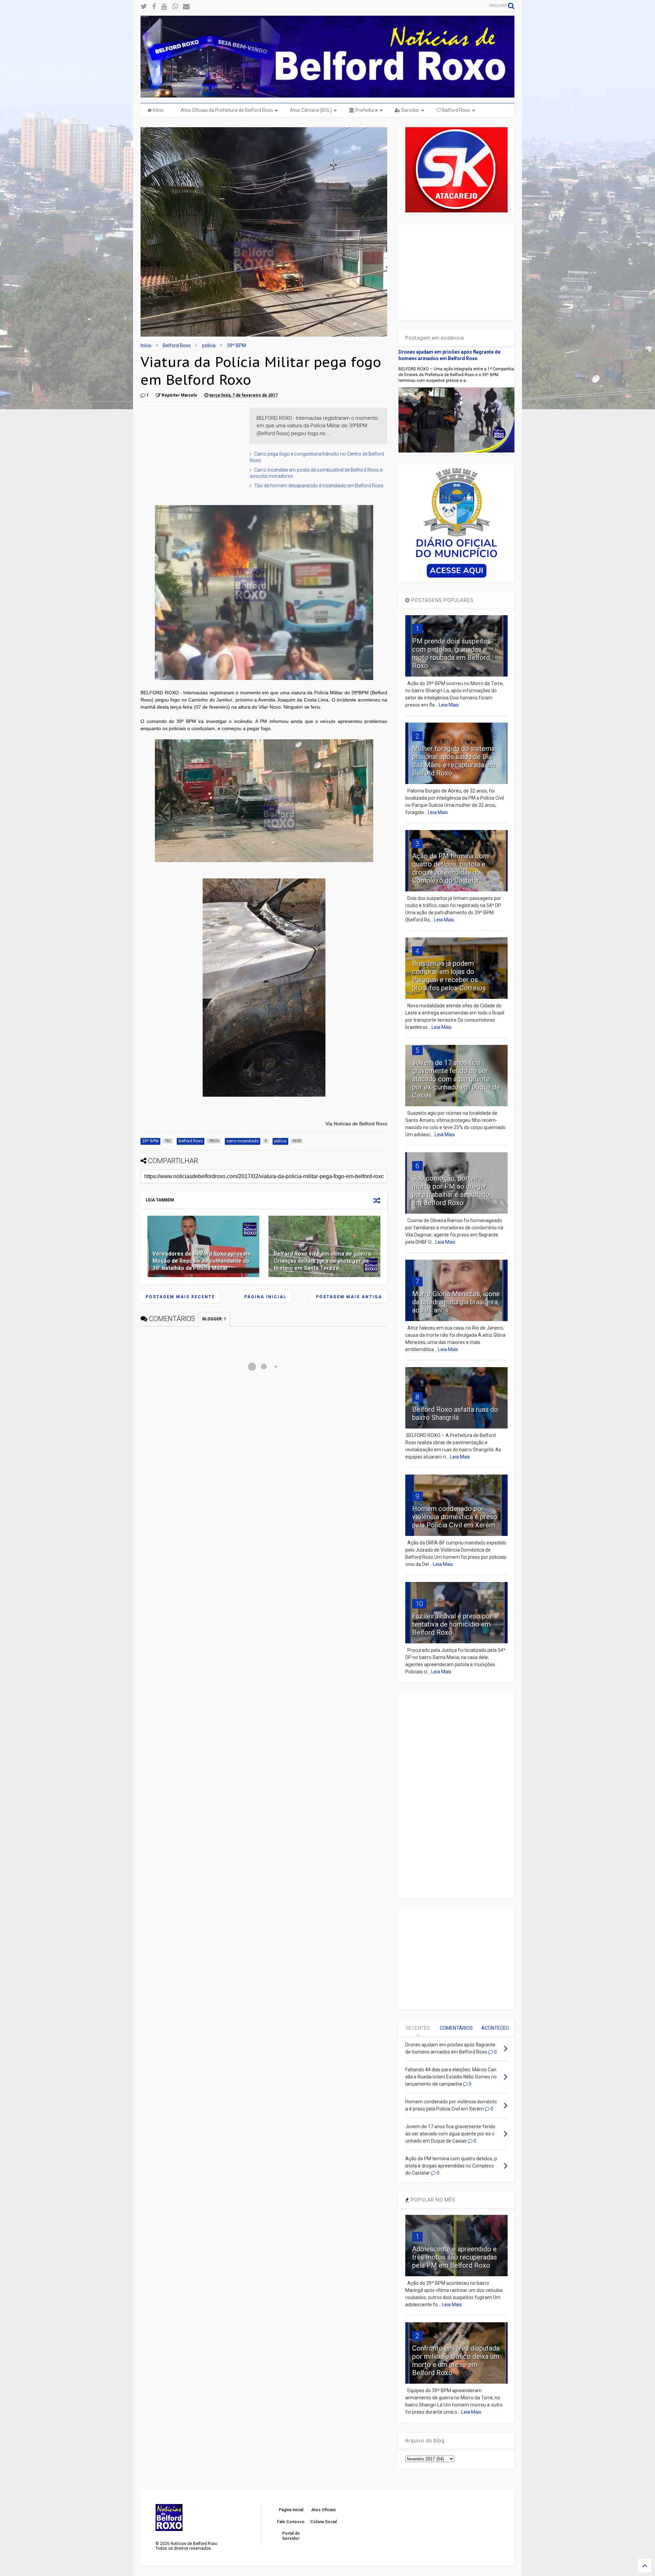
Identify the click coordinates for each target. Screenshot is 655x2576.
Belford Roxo (456, 110)
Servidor (410, 110)
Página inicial (265, 1297)
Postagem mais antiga (349, 1297)
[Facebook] (154, 7)
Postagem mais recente (180, 1297)
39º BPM (236, 345)
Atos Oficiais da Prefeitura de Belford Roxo (227, 110)
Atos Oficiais (324, 2510)
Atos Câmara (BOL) (311, 110)
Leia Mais (449, 705)
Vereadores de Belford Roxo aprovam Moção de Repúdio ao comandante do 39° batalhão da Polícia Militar (202, 1261)
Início (158, 110)
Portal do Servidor (291, 2536)
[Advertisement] (192, 450)
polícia (209, 345)
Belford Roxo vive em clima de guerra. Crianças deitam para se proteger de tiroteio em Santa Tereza (323, 1261)
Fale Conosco (291, 2522)
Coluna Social (323, 2522)
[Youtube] (164, 7)
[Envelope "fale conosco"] (186, 7)
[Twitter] (144, 7)
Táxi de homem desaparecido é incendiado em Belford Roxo (319, 486)
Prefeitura (366, 110)
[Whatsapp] (175, 7)
